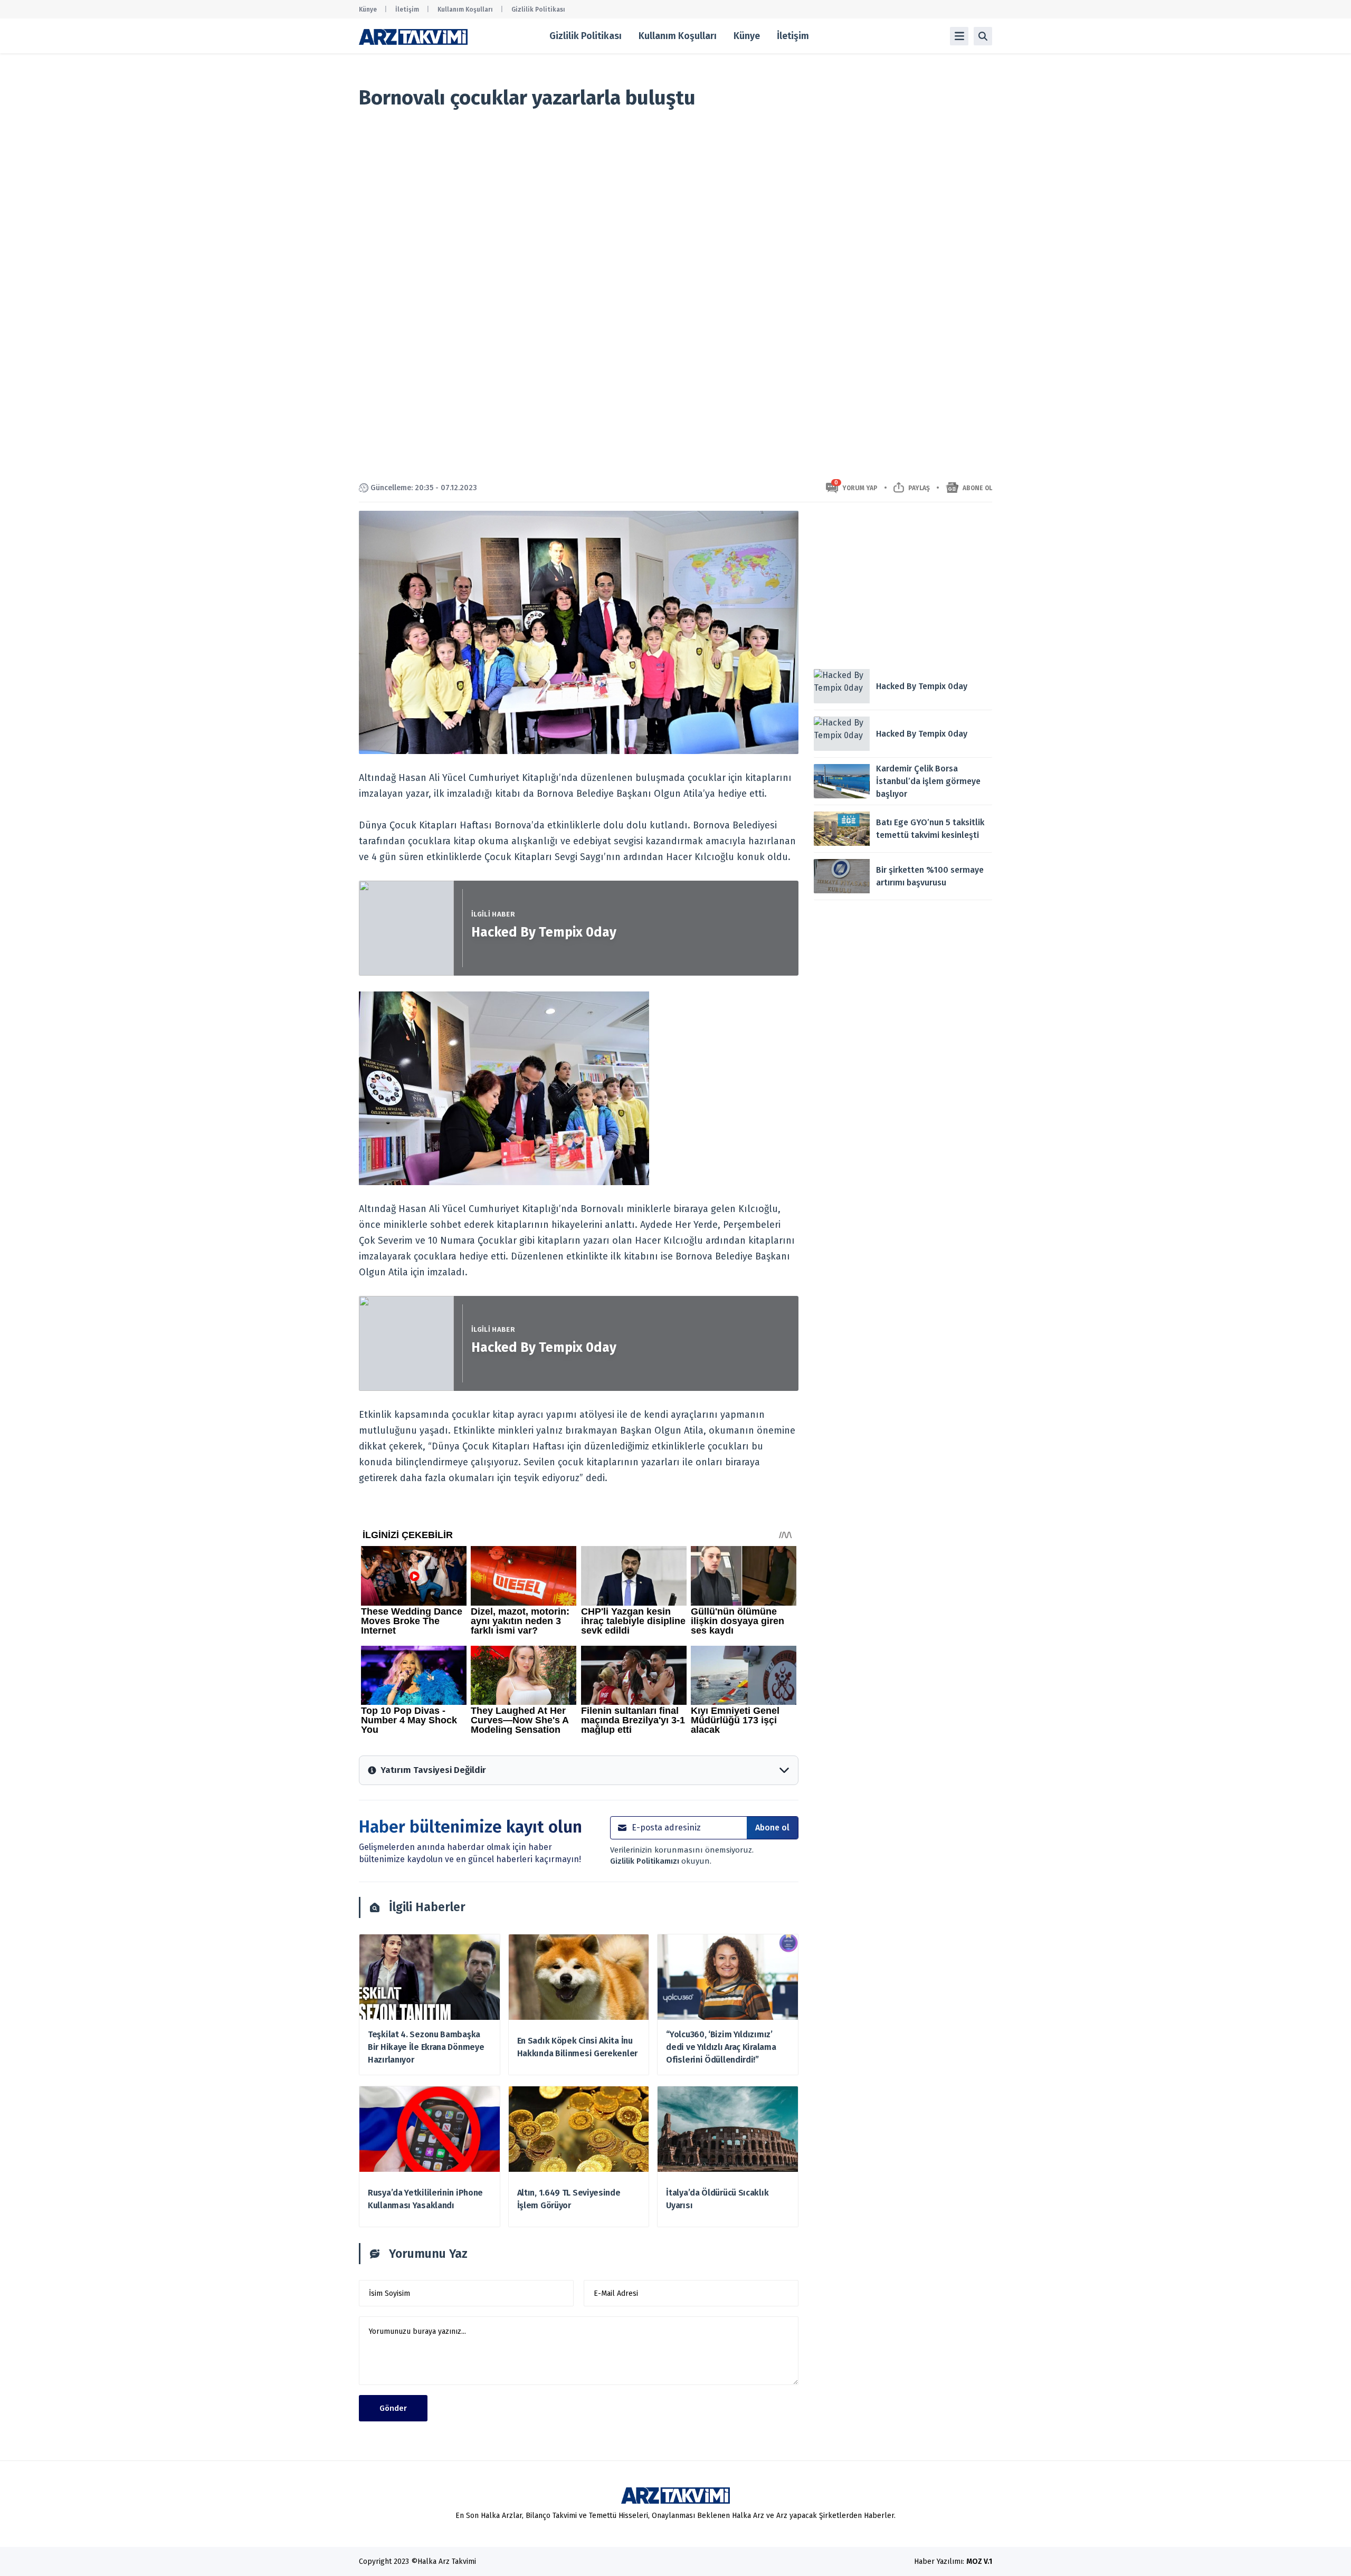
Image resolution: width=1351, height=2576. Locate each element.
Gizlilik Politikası (538, 9)
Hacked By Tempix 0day (544, 932)
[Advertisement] (903, 585)
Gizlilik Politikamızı (646, 1861)
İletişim (407, 9)
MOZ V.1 (979, 2561)
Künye (368, 9)
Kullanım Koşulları (465, 9)
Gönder (393, 2408)
